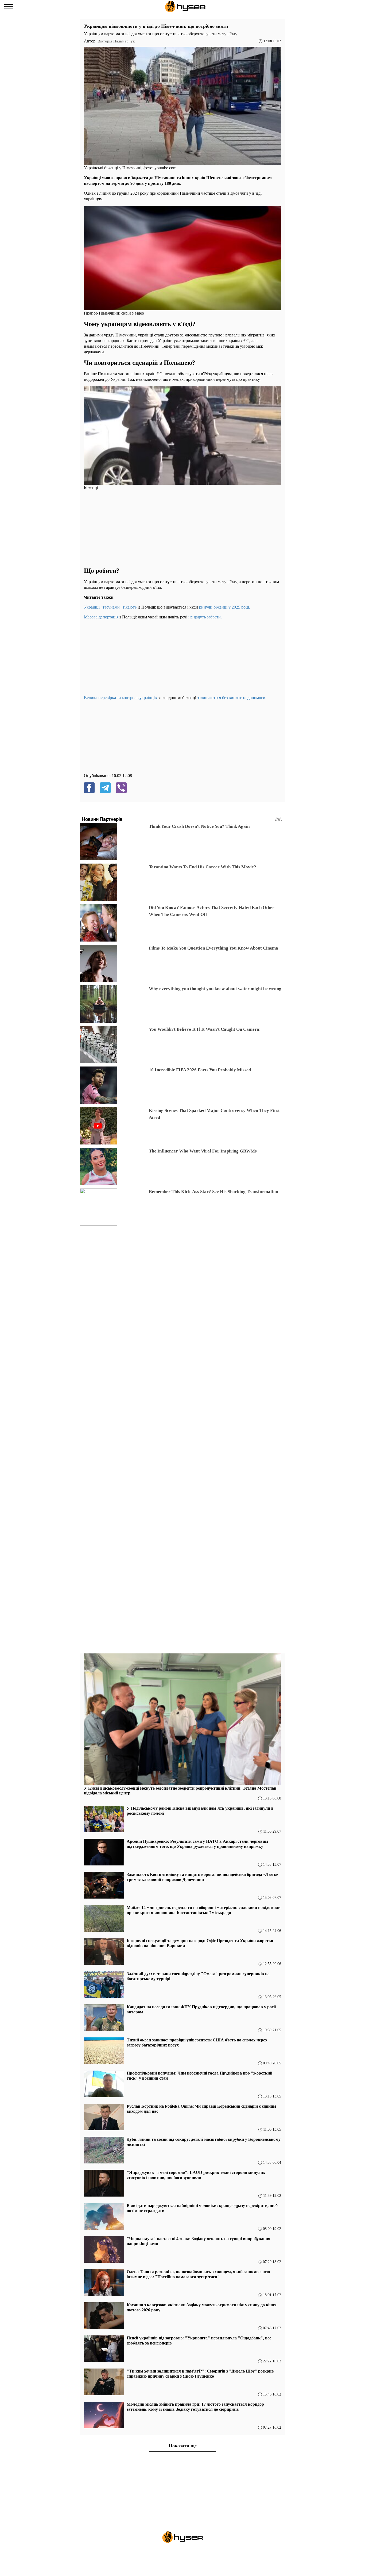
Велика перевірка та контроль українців (120, 698)
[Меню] (9, 7)
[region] (124, 528)
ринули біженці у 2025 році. (225, 607)
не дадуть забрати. (205, 617)
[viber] (121, 788)
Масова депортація (101, 617)
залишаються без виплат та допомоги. (232, 698)
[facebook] (89, 788)
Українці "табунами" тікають (110, 607)
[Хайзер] (185, 7)
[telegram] (105, 788)
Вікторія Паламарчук (116, 41)
